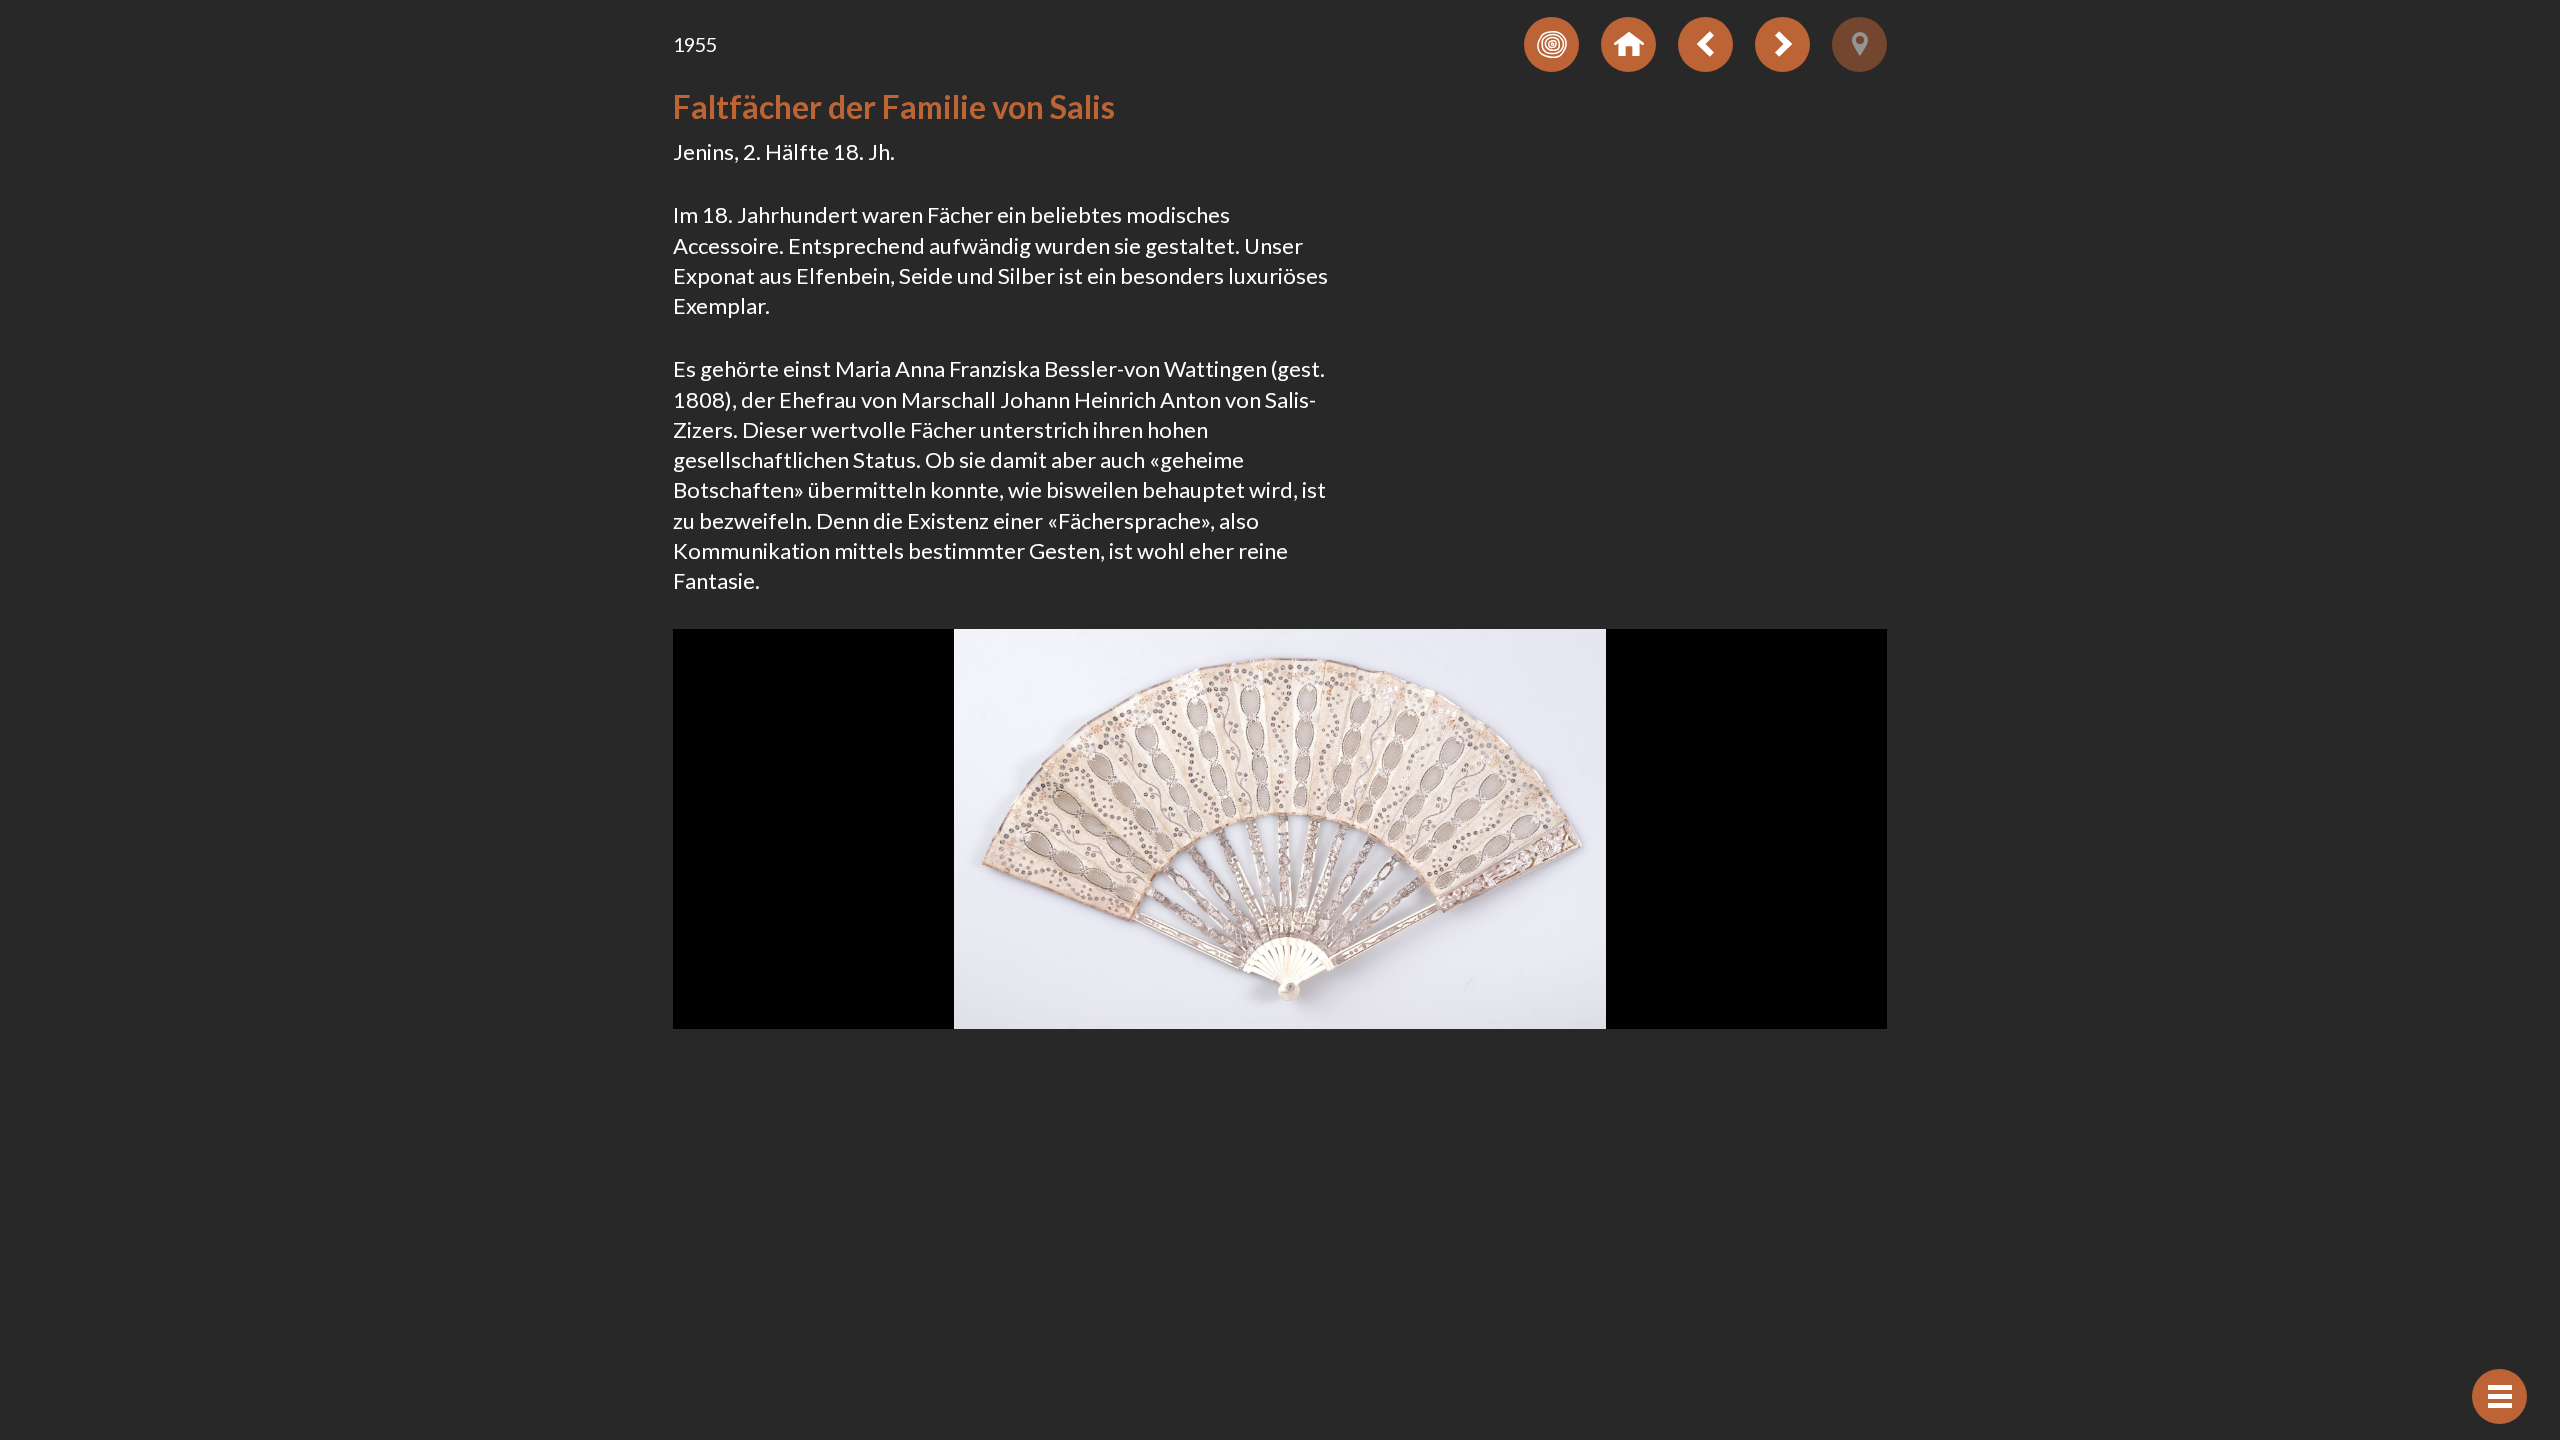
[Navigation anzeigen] (2499, 1396)
